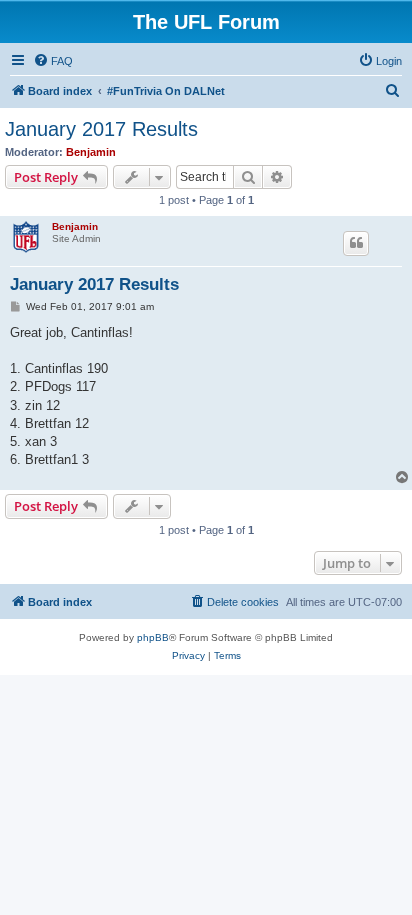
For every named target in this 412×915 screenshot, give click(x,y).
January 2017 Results (101, 129)
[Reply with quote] (356, 243)
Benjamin (91, 152)
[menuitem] (53, 61)
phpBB (153, 637)
